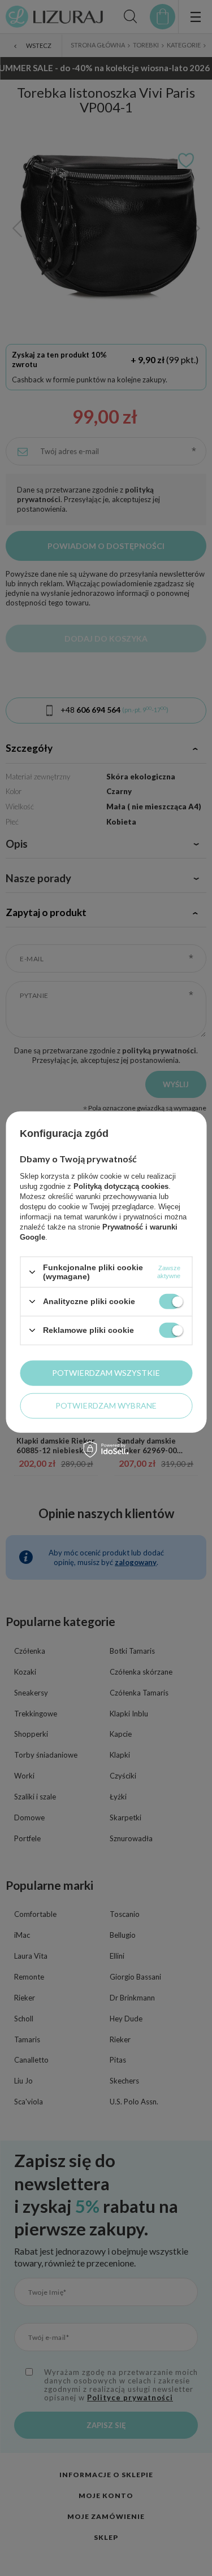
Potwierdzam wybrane (106, 1405)
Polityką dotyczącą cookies (121, 1186)
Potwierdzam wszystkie (106, 1373)
